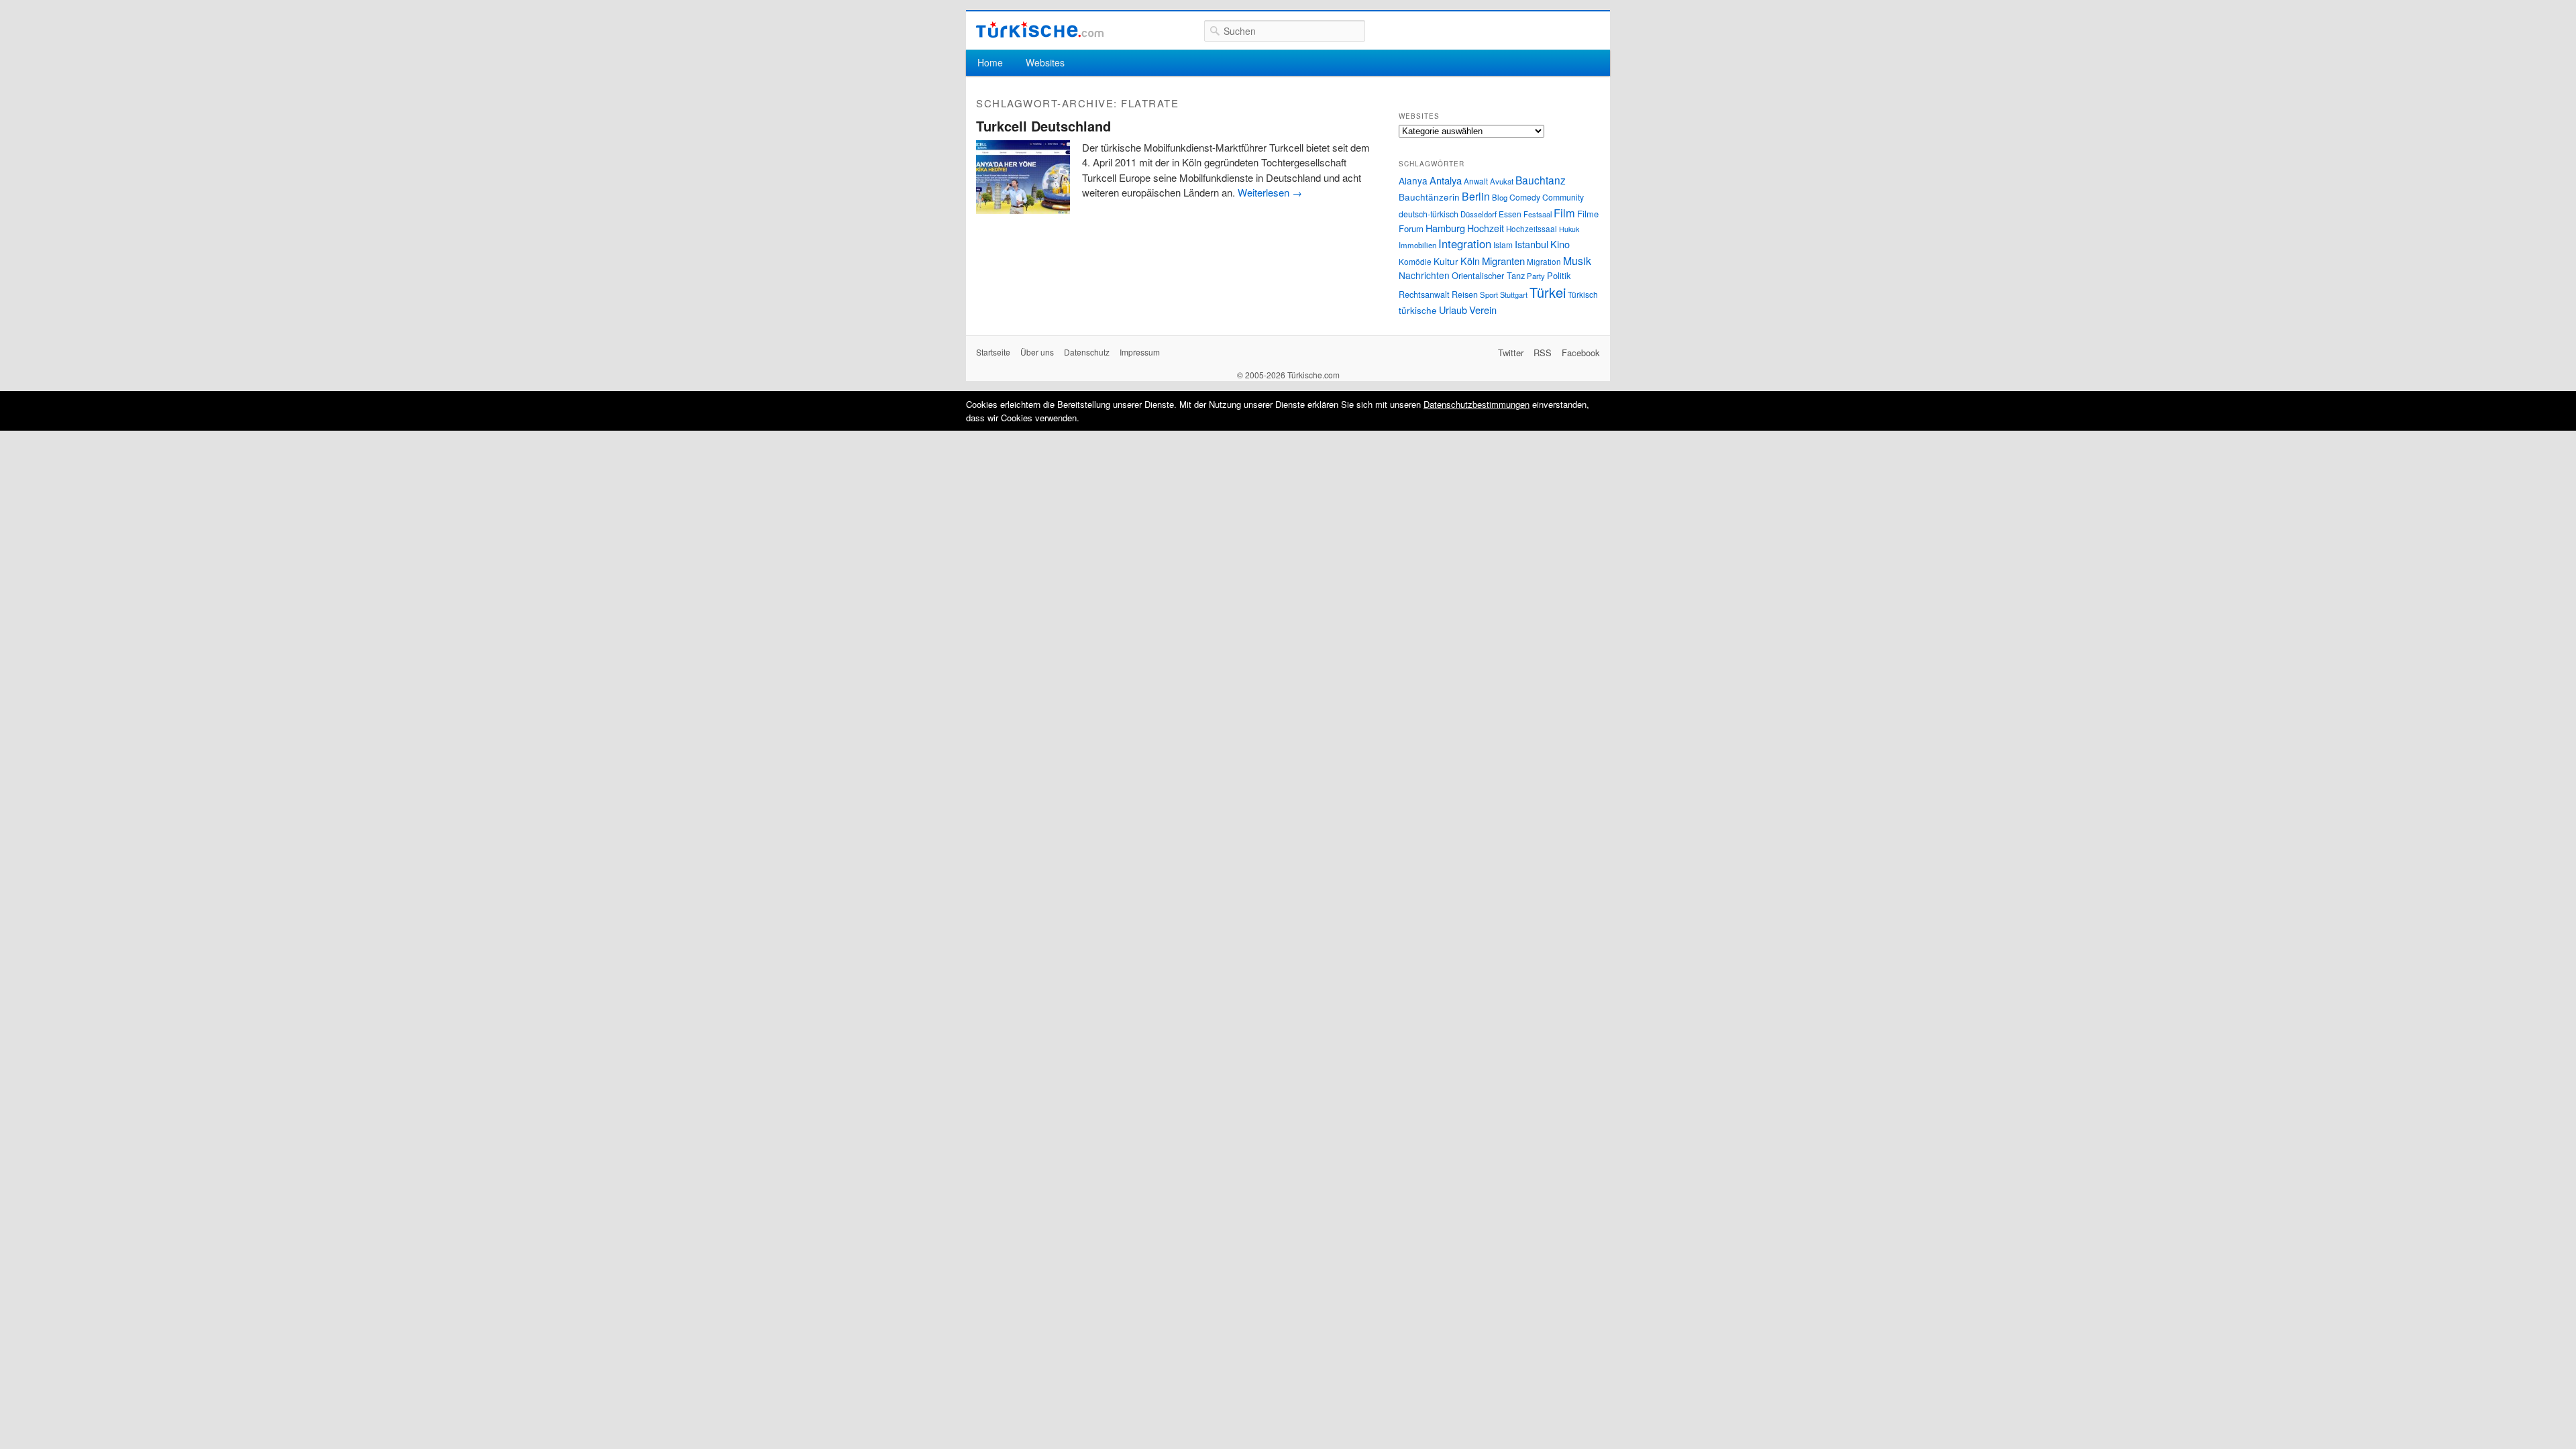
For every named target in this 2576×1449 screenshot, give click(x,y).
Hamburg (1445, 228)
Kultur (1446, 261)
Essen (1510, 214)
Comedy (1525, 197)
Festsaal (1538, 214)
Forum (1411, 228)
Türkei (1548, 292)
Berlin (1476, 196)
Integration (1465, 244)
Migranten (1503, 261)
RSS (1543, 353)
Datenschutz (1087, 352)
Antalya (1446, 180)
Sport (1489, 294)
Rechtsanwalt (1424, 294)
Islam (1503, 245)
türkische (1418, 310)
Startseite (993, 352)
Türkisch (1583, 294)
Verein (1483, 310)
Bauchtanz (1541, 180)
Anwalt (1476, 181)
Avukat (1502, 181)
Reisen (1465, 294)
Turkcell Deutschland (1043, 126)
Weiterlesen (1270, 192)
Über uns (1037, 352)
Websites (1045, 62)
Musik (1577, 261)
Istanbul (1532, 244)
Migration (1544, 262)
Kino (1560, 244)
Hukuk (1569, 229)
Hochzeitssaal (1532, 229)
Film (1564, 213)
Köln (1470, 261)
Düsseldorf (1479, 214)
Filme (1588, 214)
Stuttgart (1514, 294)
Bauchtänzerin (1429, 197)
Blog (1500, 197)
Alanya (1413, 180)
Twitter (1511, 353)
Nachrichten (1424, 275)
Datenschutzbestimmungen (1477, 404)
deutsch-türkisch (1429, 214)
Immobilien (1417, 245)
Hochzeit (1486, 228)
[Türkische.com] (1040, 30)
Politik (1559, 275)
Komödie (1415, 261)
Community (1563, 197)
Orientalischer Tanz (1488, 275)
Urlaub (1453, 310)
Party (1536, 276)
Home (990, 62)
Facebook (1581, 353)
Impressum (1140, 352)
